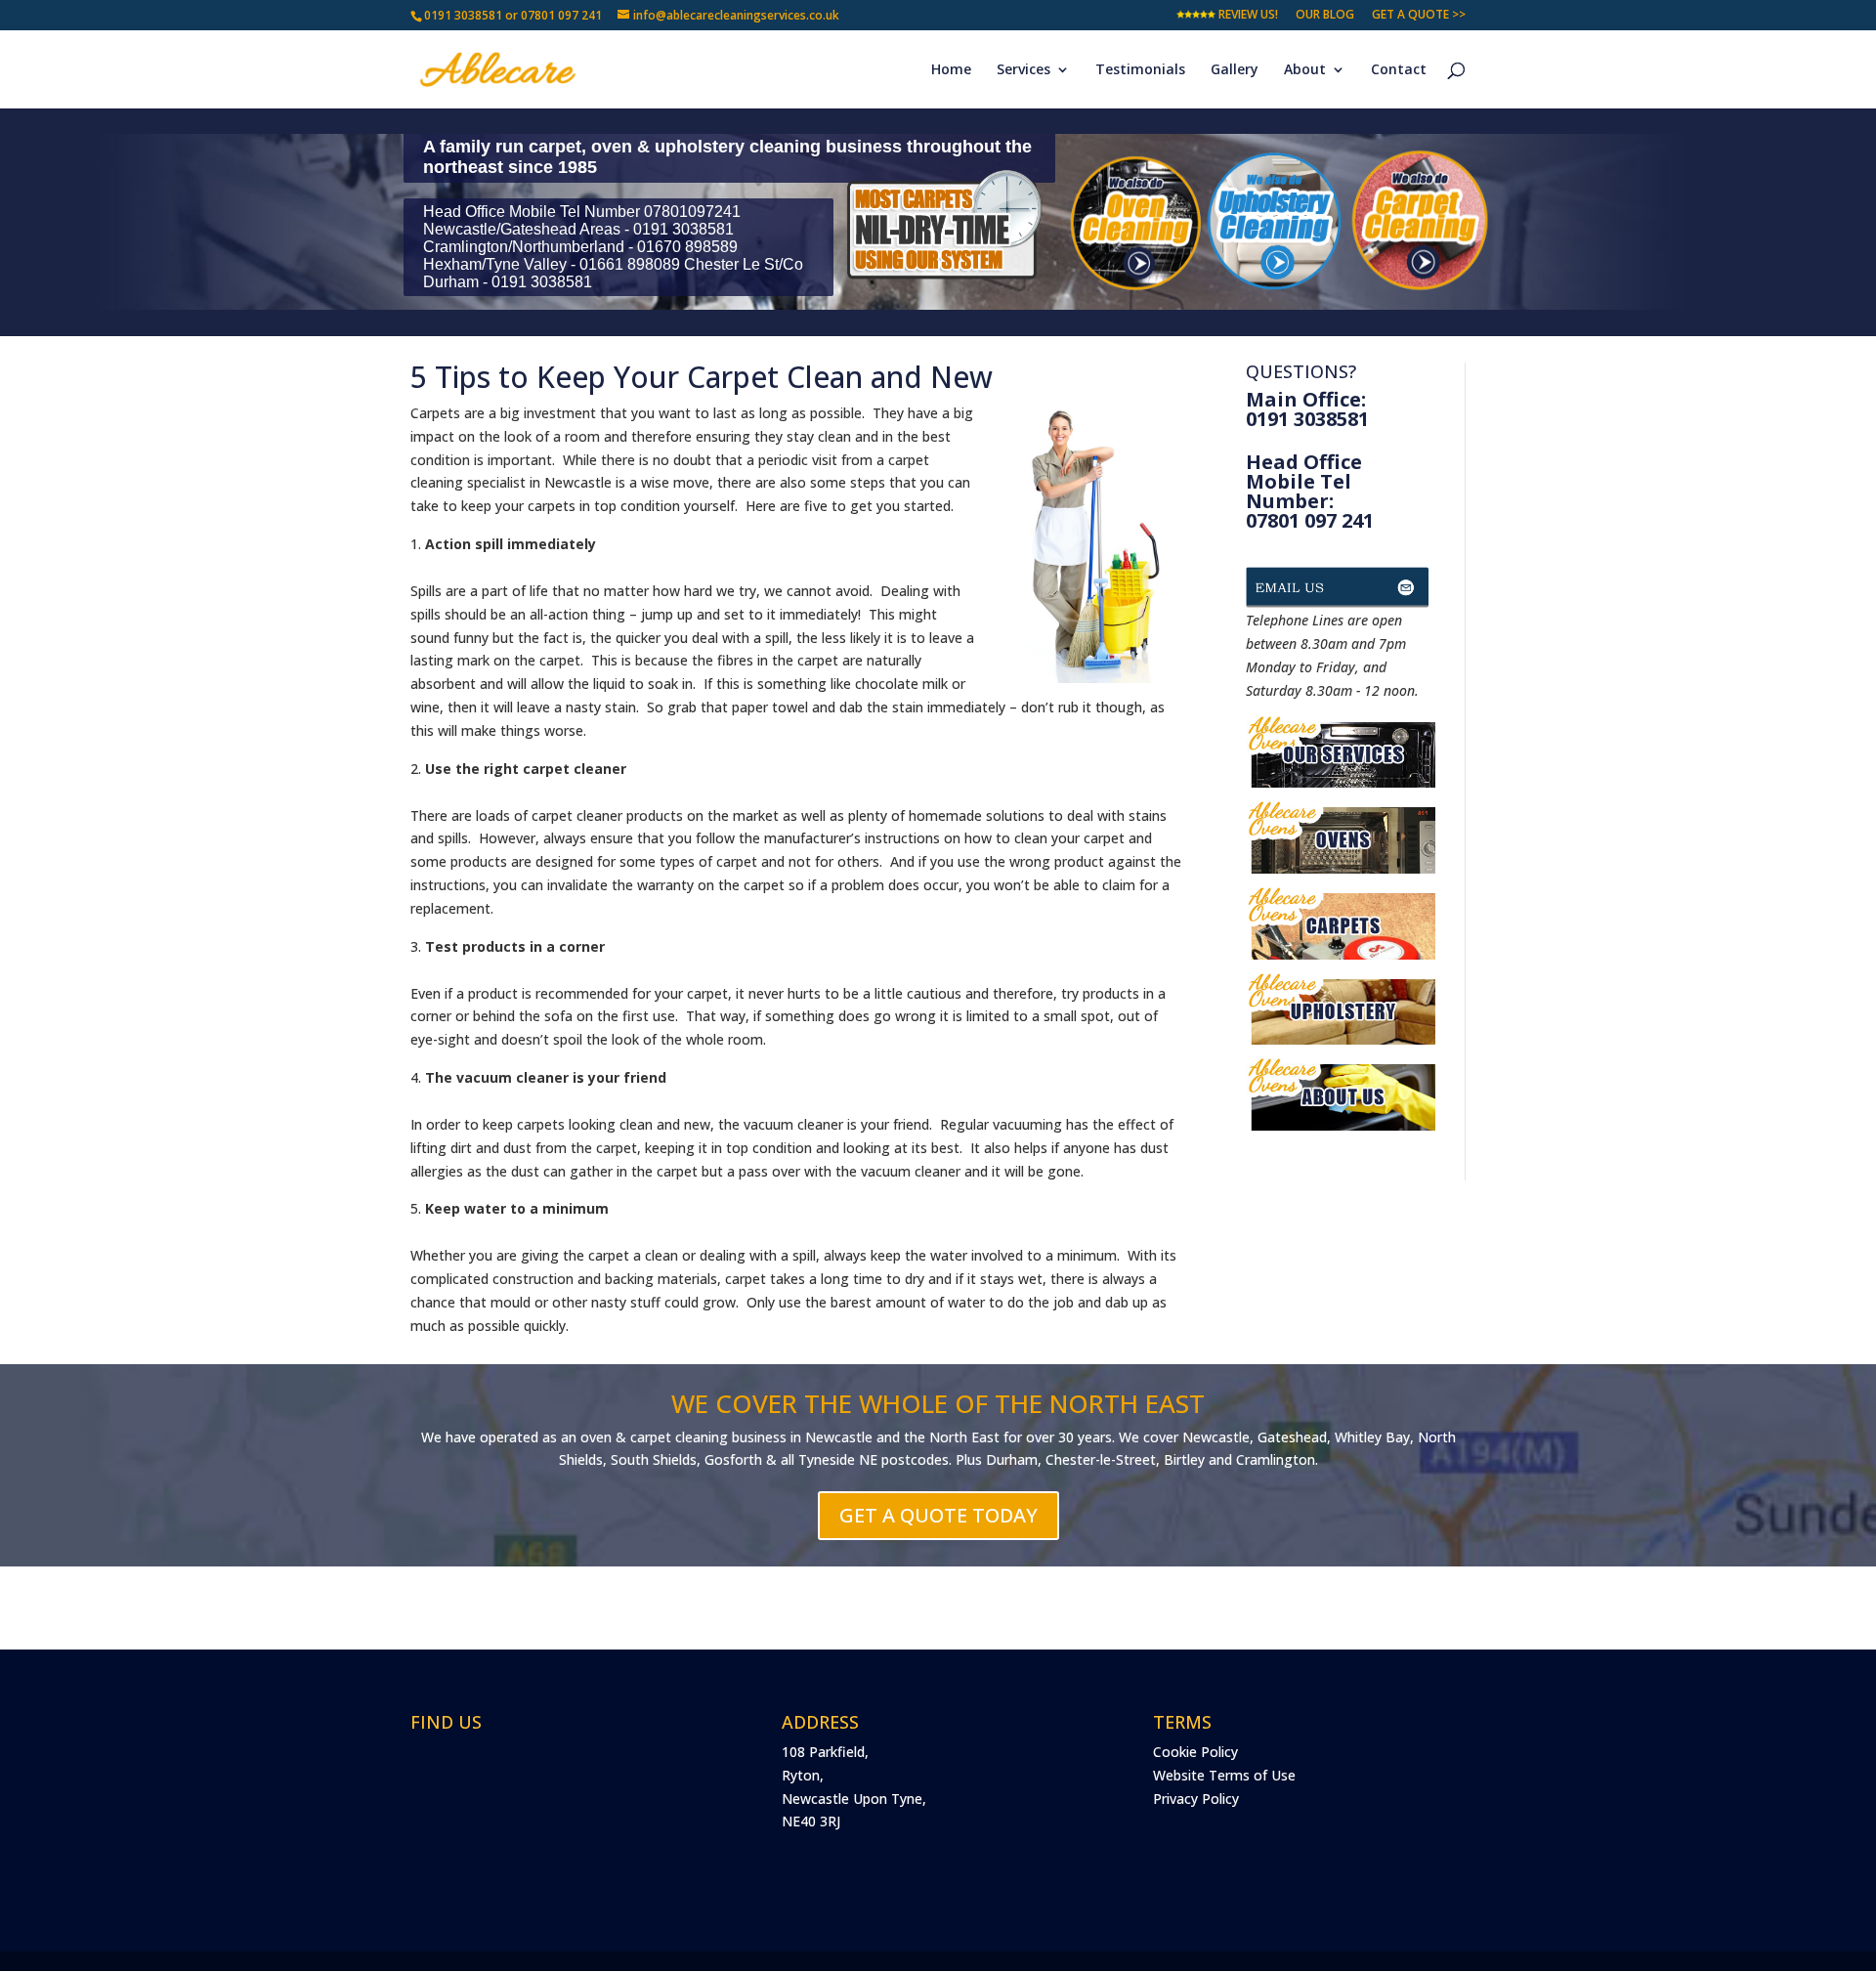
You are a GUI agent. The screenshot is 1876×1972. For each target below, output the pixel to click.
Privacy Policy (1196, 1799)
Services (1023, 70)
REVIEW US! (1247, 16)
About (1305, 70)
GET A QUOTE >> (1419, 16)
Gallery (1235, 70)
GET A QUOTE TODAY (938, 1515)
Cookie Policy (1195, 1752)
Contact (1399, 70)
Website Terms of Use (1224, 1775)
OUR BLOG (1325, 16)
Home (951, 70)
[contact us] (1341, 598)
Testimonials (1140, 70)
